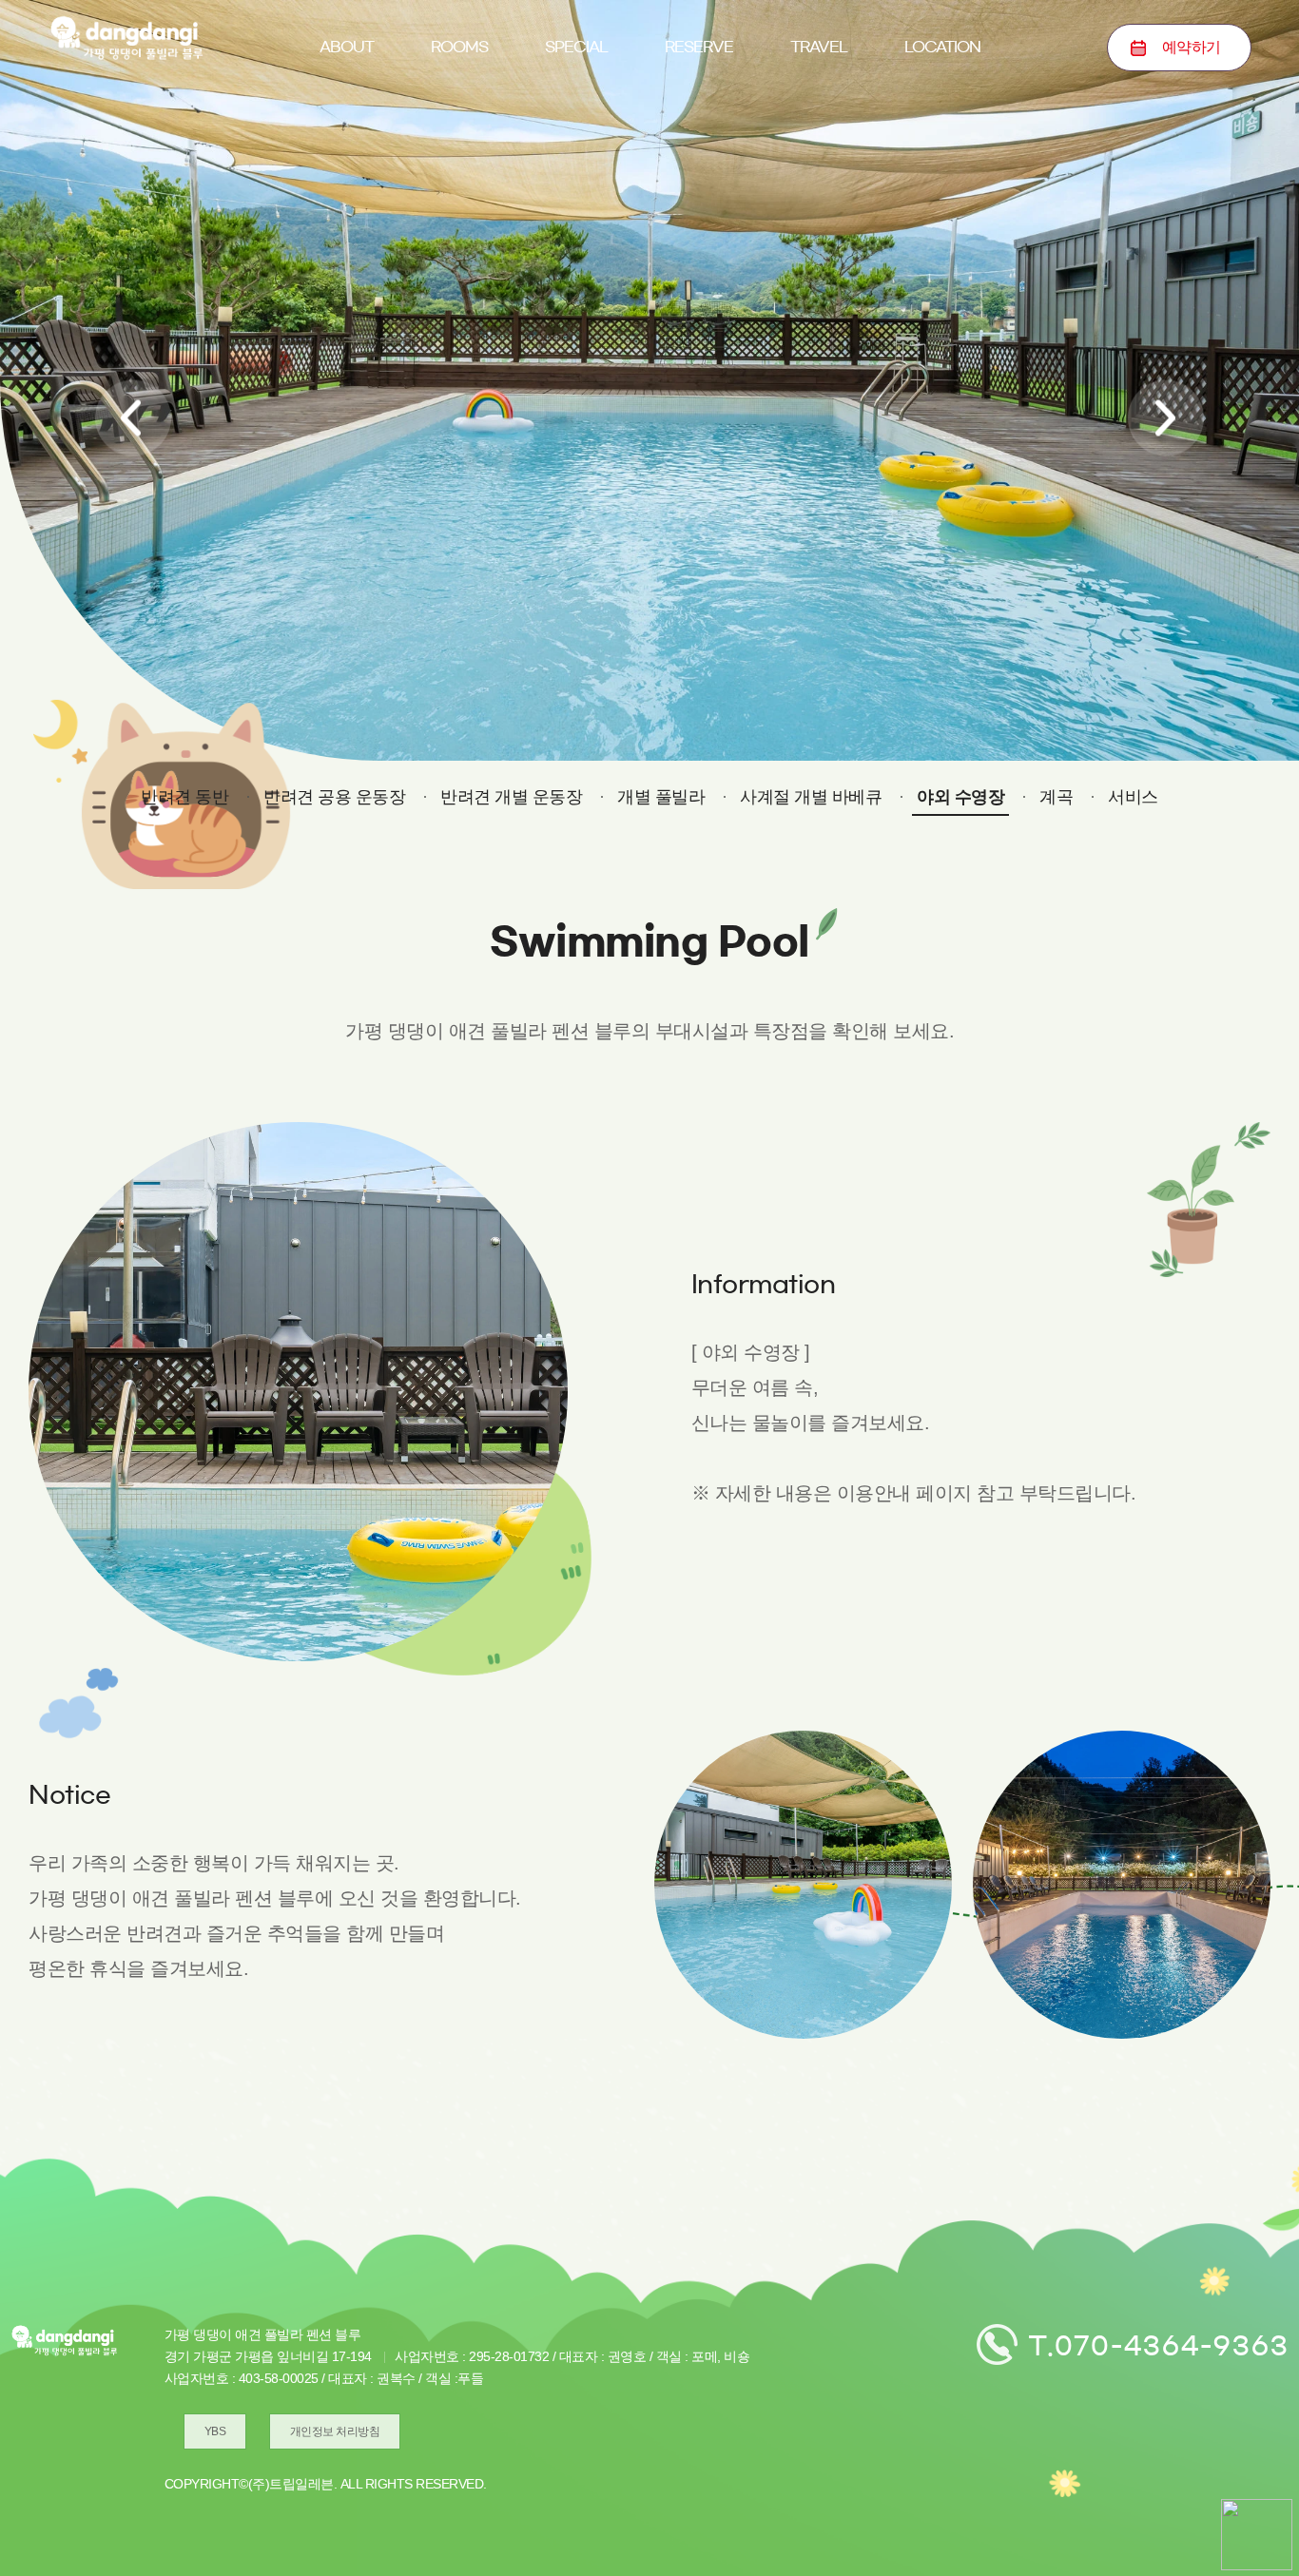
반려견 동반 (576, 140)
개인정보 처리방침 (335, 2431)
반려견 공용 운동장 (334, 797)
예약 (1192, 47)
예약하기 (699, 140)
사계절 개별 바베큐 (811, 797)
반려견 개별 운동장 (511, 797)
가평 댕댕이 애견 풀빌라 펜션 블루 (126, 38)
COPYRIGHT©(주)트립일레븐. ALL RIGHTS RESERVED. (326, 2484)
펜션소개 (346, 140)
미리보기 (459, 140)
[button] (133, 418)
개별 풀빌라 (661, 797)
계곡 (1056, 797)
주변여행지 (819, 140)
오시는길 (942, 140)
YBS (215, 2431)
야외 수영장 (960, 797)
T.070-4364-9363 (1159, 2345)
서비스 (1133, 797)
